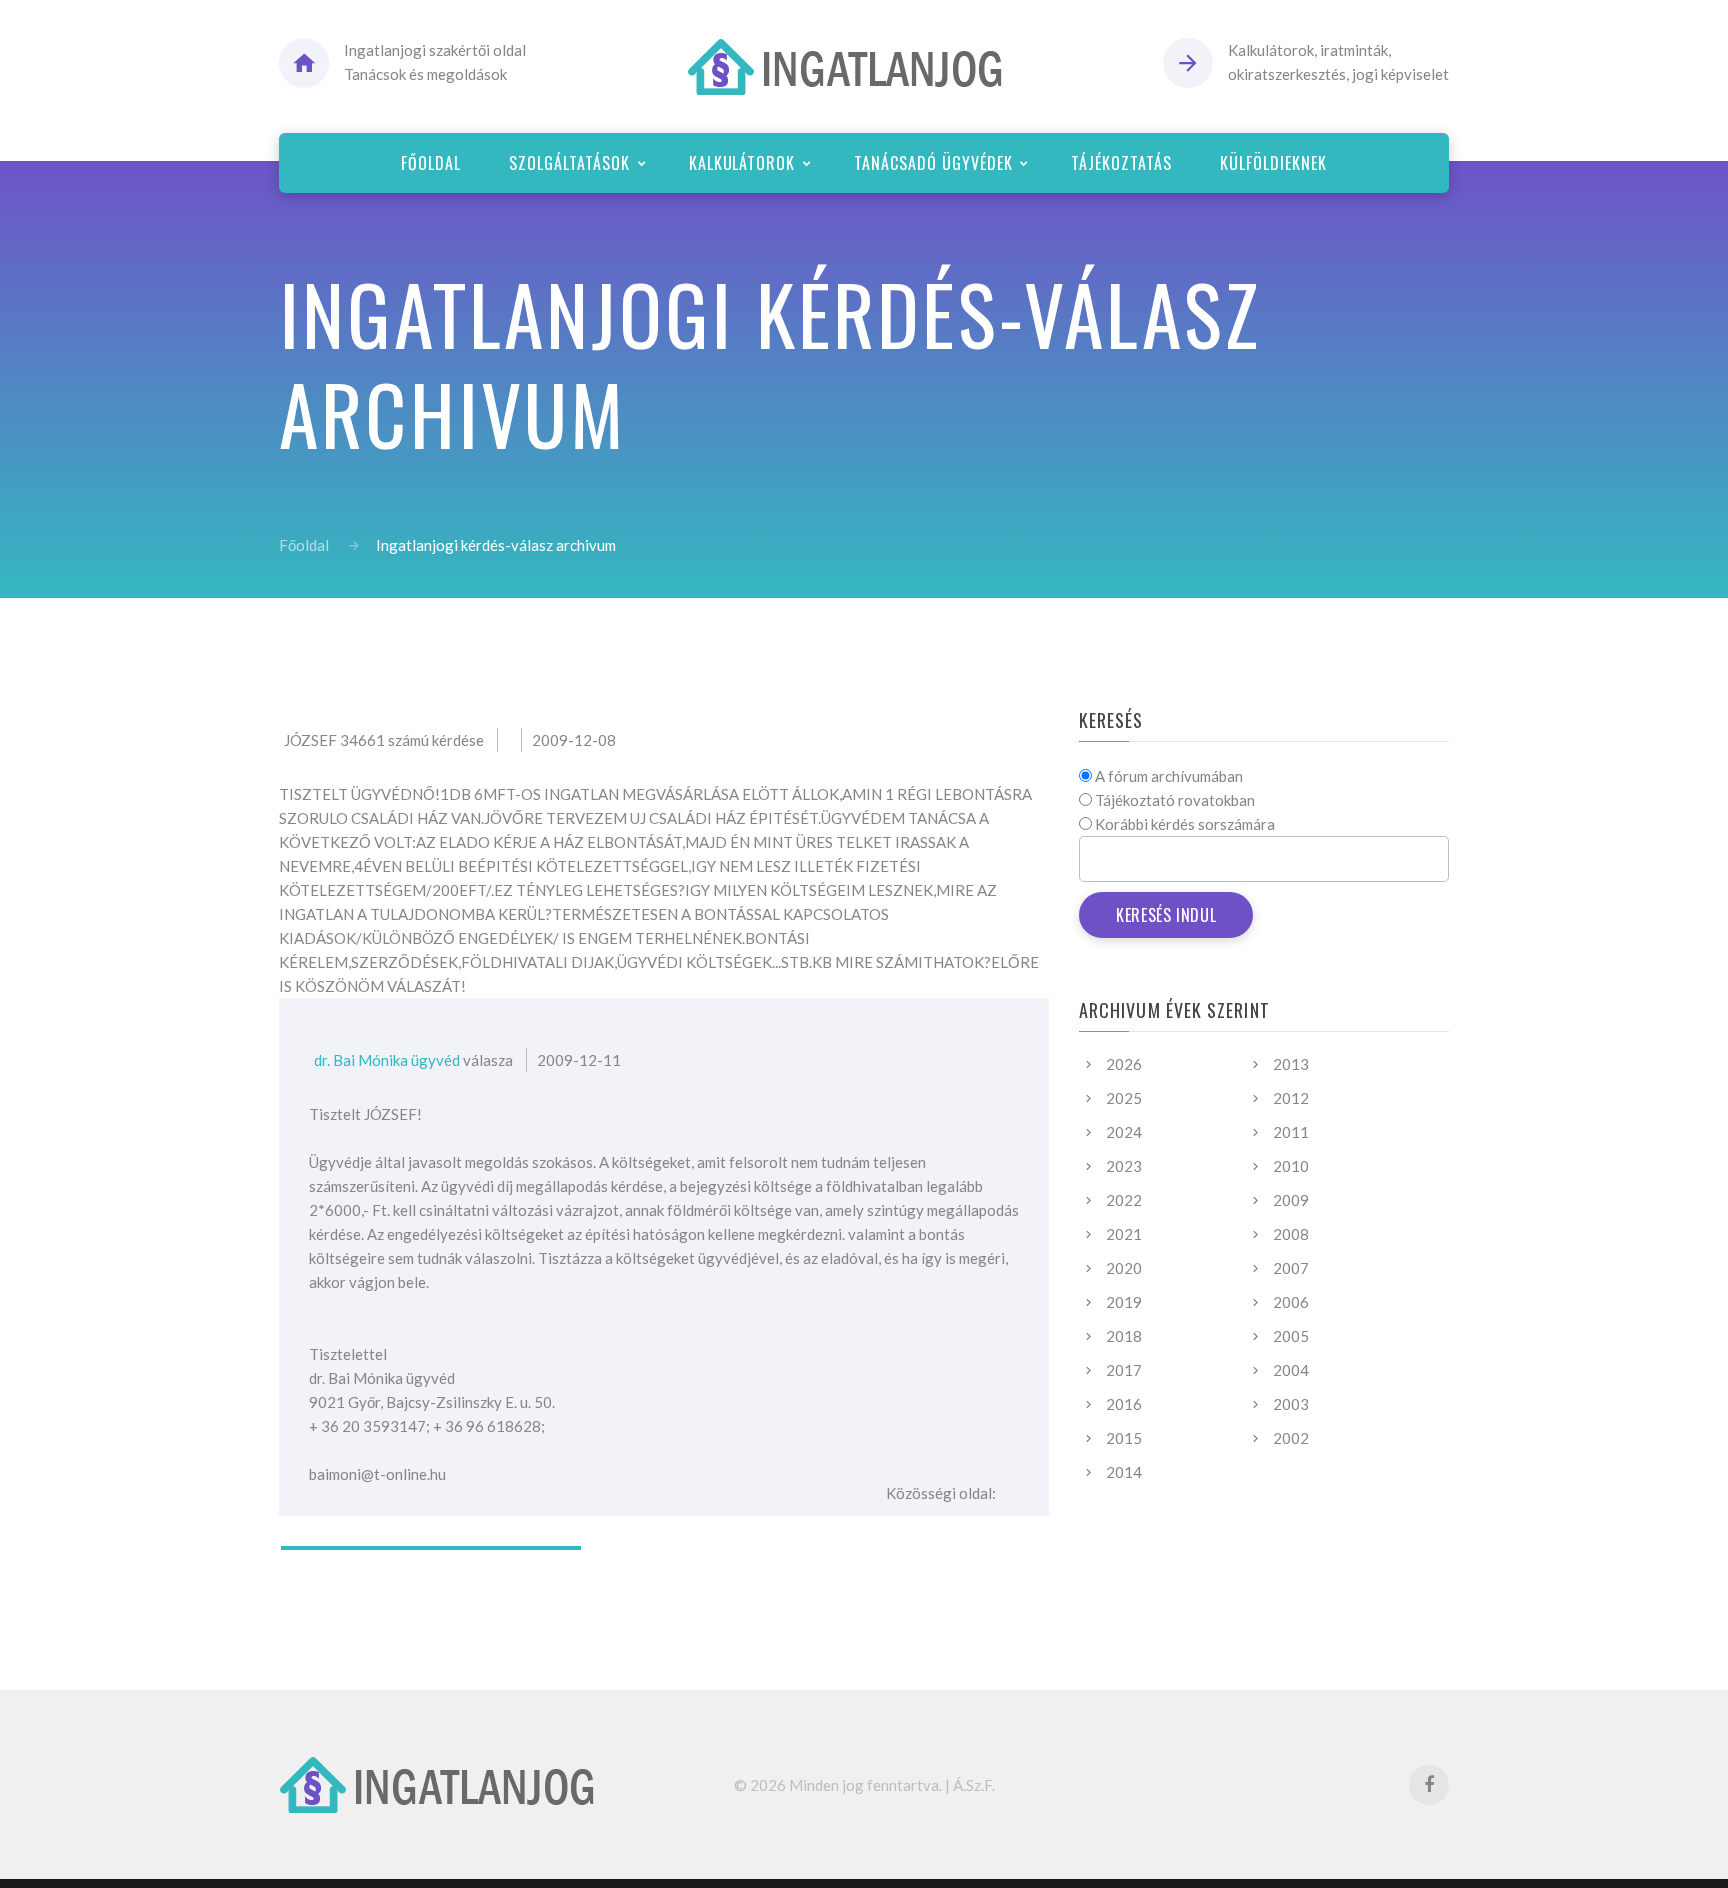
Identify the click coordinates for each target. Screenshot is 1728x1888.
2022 (1124, 1200)
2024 (1124, 1132)
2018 (1124, 1336)
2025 (1124, 1098)
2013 (1291, 1064)
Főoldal (304, 545)
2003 (1291, 1404)
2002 (1291, 1438)
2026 (1124, 1064)
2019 (1124, 1302)
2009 (1291, 1200)
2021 (1124, 1234)
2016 (1124, 1404)
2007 (1291, 1268)
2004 (1291, 1370)
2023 (1124, 1166)
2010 (1291, 1166)
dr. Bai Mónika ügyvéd (387, 1060)
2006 (1291, 1302)
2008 (1291, 1234)
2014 (1124, 1472)
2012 (1291, 1098)
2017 (1124, 1370)
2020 (1124, 1268)
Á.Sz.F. (974, 1785)
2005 (1291, 1336)
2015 (1124, 1438)
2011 (1291, 1132)
